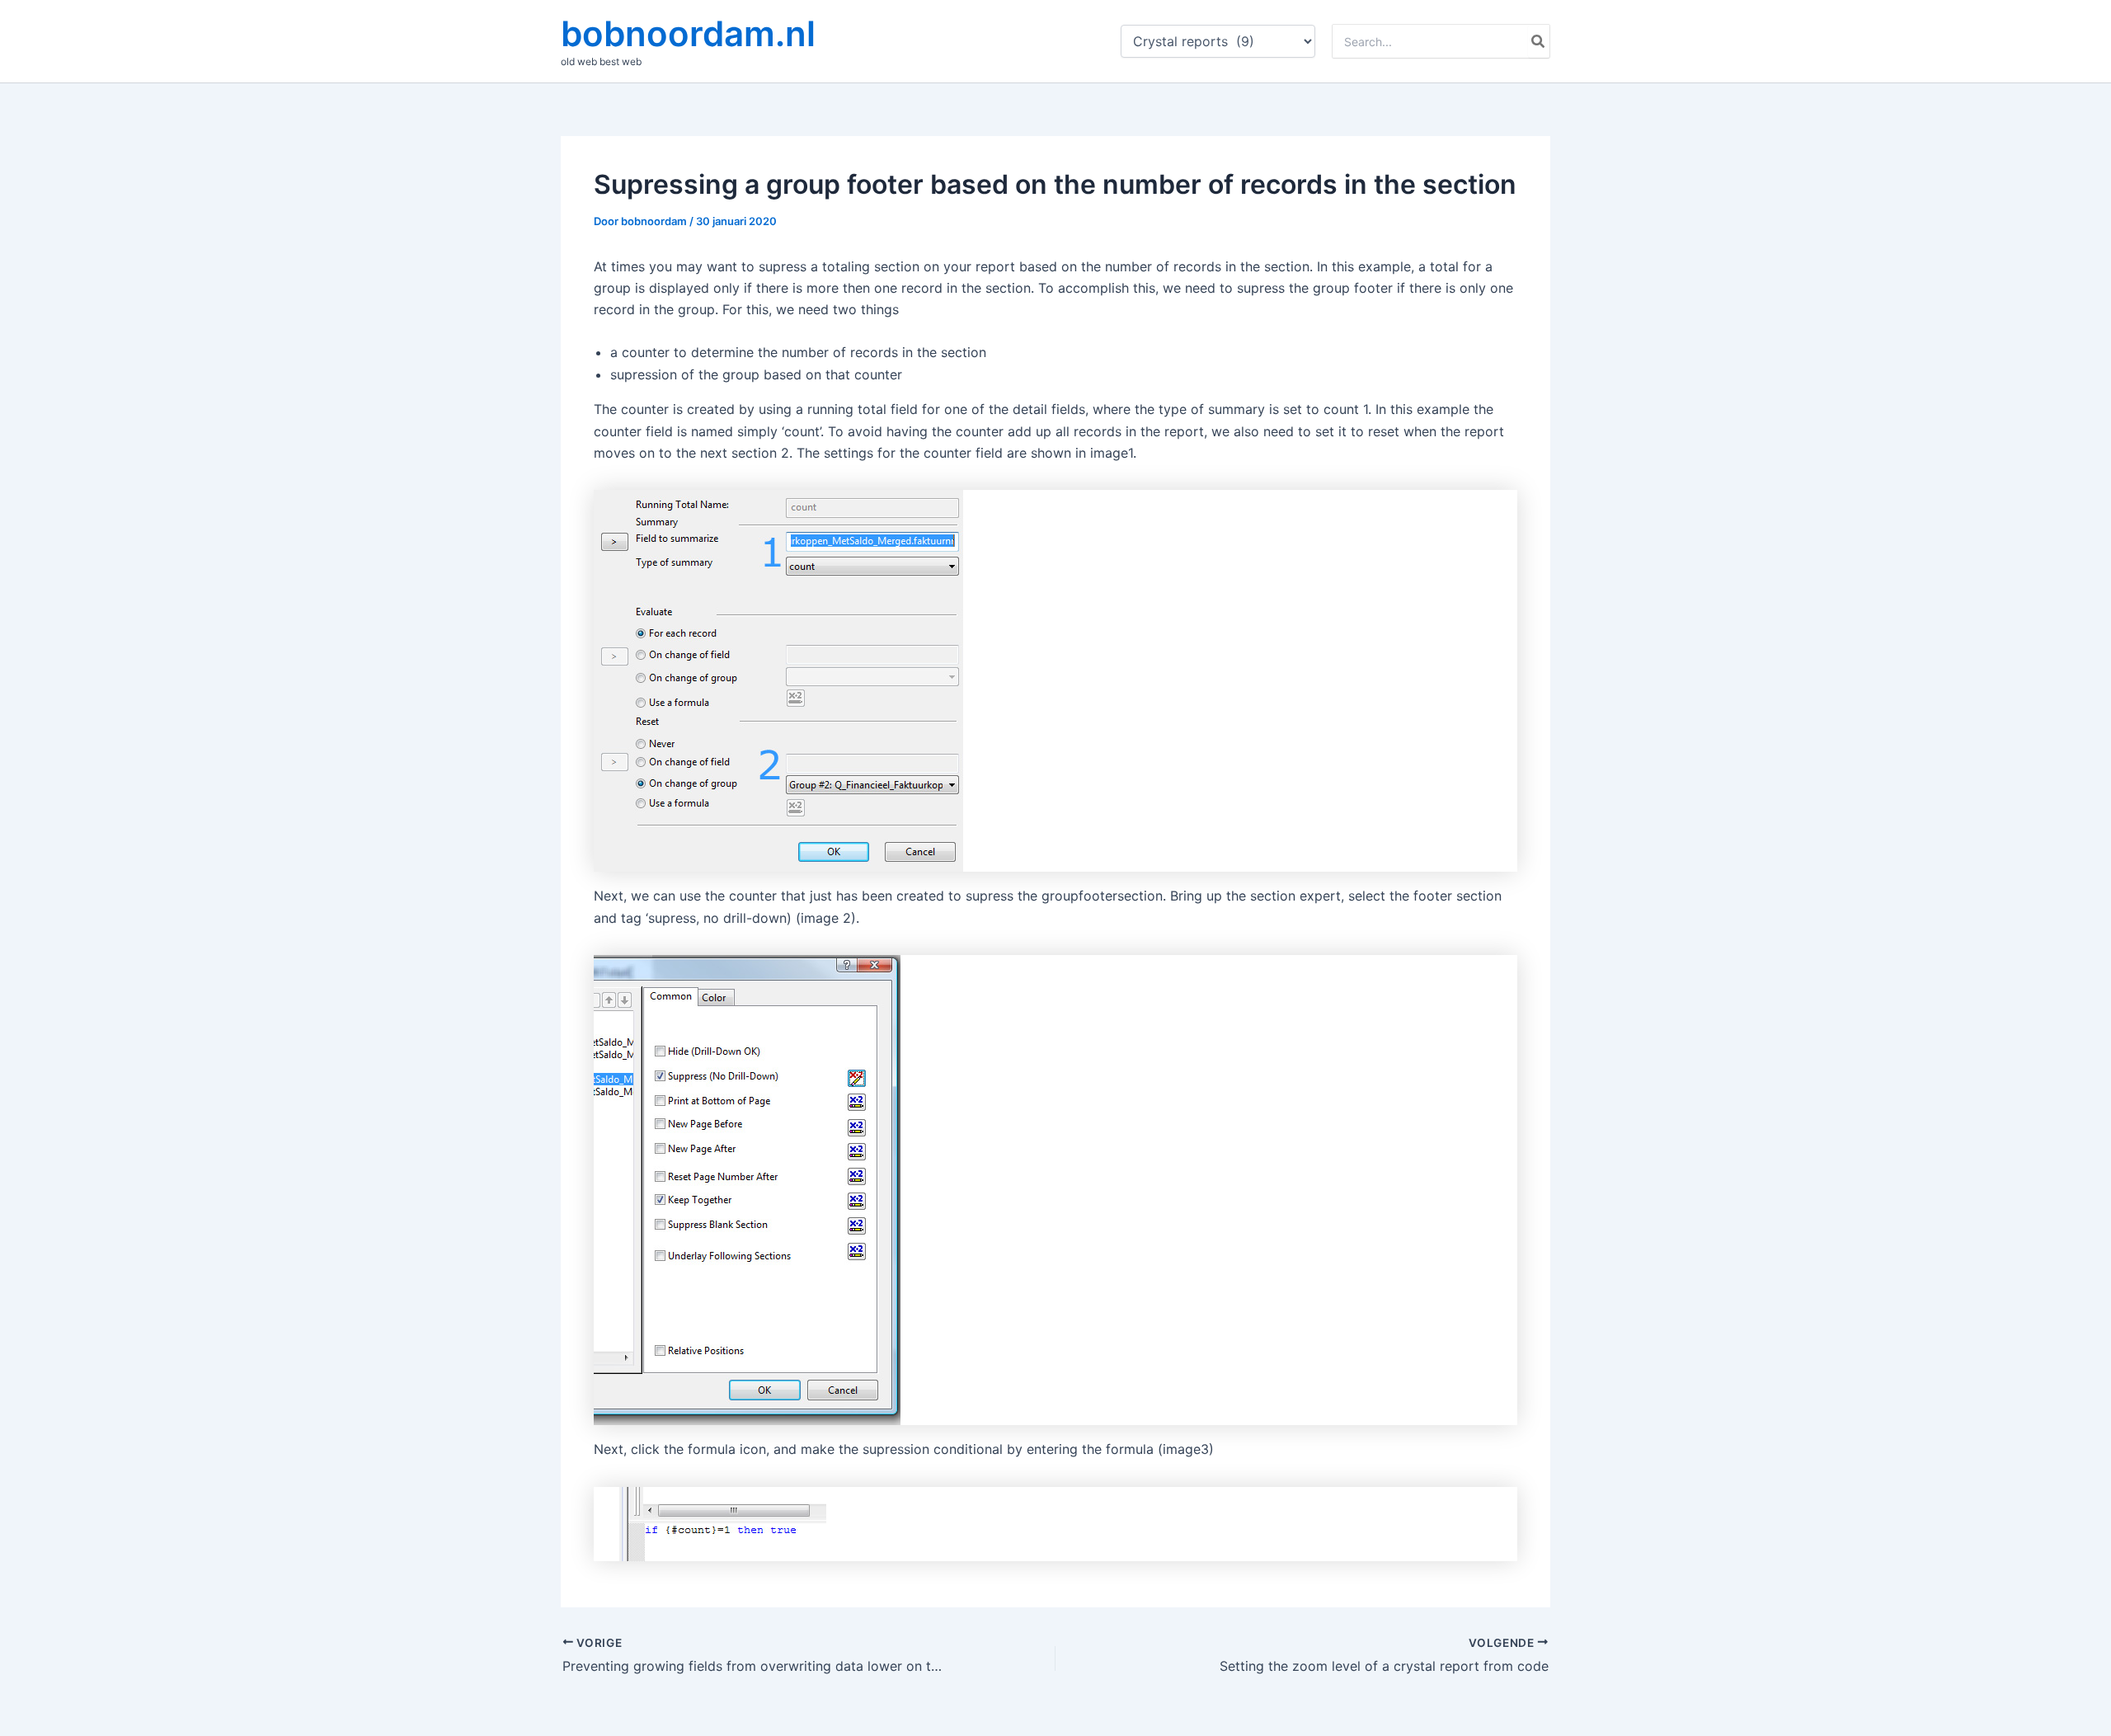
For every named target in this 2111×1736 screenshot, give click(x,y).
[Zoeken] (1539, 41)
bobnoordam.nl (688, 33)
